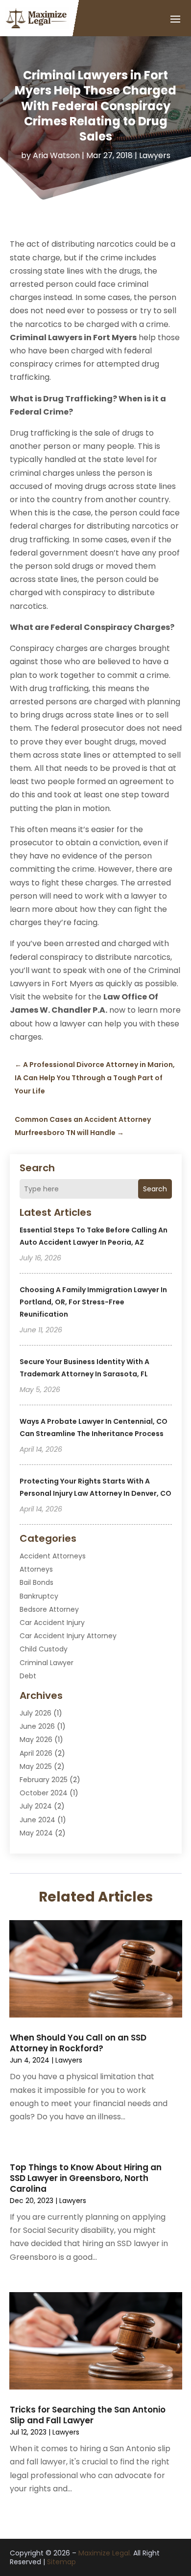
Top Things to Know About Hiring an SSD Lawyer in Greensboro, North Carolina (86, 2178)
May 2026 (36, 1740)
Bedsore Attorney (49, 1609)
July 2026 (36, 1713)
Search (155, 1189)
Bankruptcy (39, 1596)
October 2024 (44, 1793)
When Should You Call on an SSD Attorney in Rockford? (78, 2043)
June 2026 (37, 1726)
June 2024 (37, 1820)
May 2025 (36, 1766)
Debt (28, 1676)
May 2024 (36, 1833)
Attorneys (36, 1569)
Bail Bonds (36, 1582)
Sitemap (61, 2562)
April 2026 (36, 1753)
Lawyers (155, 155)
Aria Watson (56, 155)
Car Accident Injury (52, 1623)
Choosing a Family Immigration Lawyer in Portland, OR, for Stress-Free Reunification (93, 1302)
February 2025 (44, 1780)
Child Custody (44, 1649)
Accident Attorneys (53, 1556)
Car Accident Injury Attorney (68, 1636)
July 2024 (36, 1806)
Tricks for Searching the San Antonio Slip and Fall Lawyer (88, 2415)
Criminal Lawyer (47, 1663)
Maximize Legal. (105, 2553)
